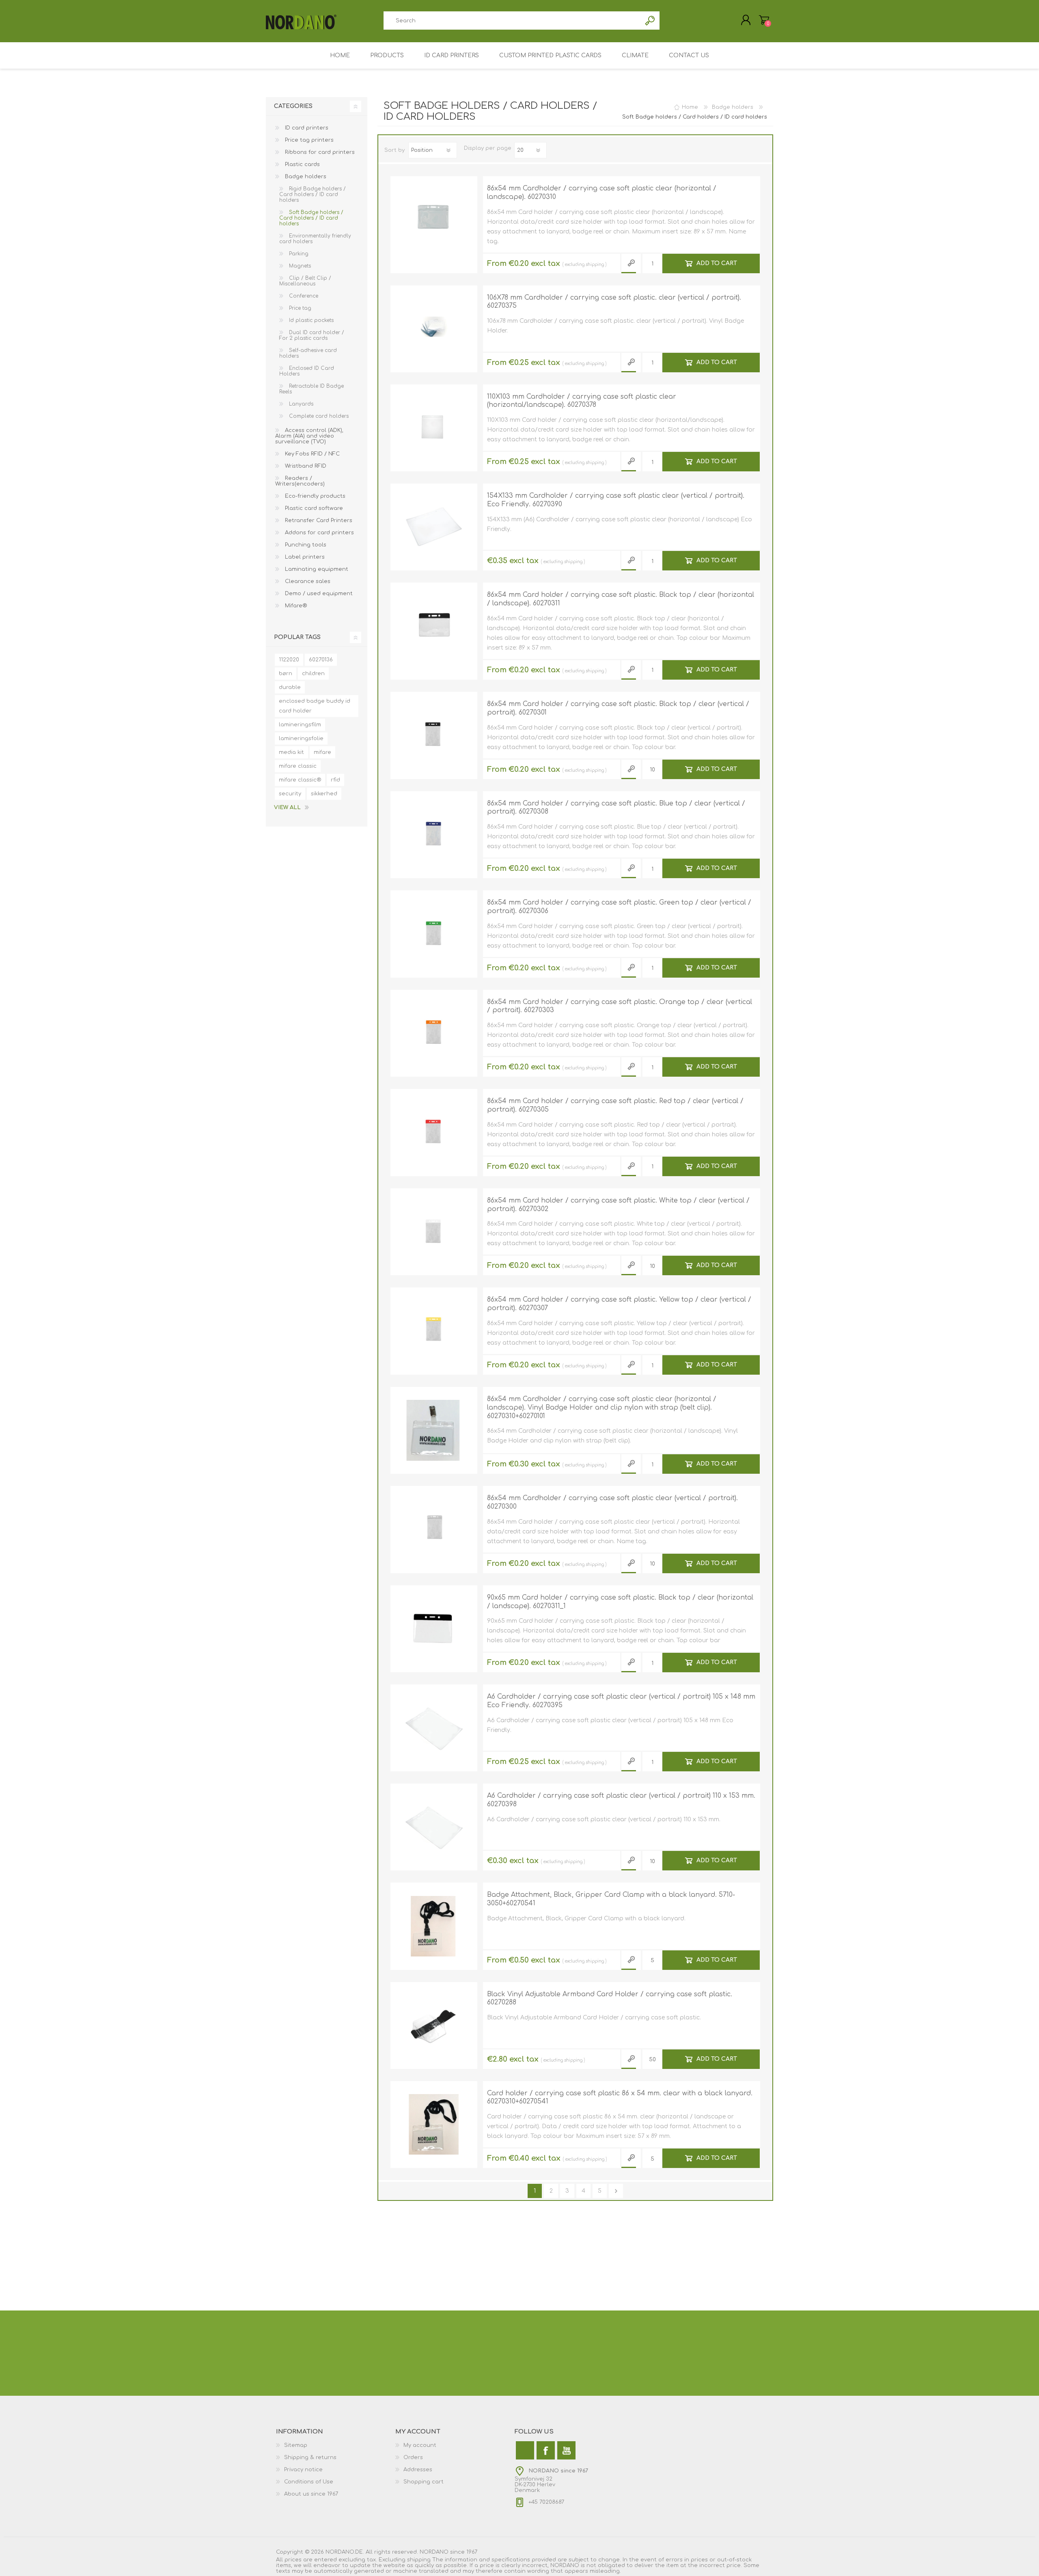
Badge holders (305, 177)
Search (650, 21)
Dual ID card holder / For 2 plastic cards (312, 335)
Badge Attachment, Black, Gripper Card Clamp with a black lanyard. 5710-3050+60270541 (611, 1899)
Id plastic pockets (310, 320)
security (290, 794)
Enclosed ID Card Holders (307, 371)
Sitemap (296, 2445)
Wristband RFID (305, 466)
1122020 (289, 660)
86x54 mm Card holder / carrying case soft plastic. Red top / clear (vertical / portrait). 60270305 (615, 1105)
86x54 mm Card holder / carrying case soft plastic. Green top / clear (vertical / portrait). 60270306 (619, 907)
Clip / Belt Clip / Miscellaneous (305, 281)
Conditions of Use (309, 2482)
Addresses (418, 2470)
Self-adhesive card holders (308, 353)
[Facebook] (546, 2450)
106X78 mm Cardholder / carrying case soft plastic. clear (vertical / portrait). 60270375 (614, 302)
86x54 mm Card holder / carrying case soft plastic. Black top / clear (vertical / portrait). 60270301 (618, 708)
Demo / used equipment (318, 594)
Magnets (299, 266)
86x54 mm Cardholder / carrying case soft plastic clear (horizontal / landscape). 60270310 (602, 193)
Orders (413, 2457)
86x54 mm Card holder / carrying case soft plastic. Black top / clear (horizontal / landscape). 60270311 (621, 599)
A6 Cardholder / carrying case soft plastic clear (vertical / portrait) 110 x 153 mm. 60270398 (621, 1800)
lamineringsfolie (301, 738)
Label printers (304, 557)
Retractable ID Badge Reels (311, 389)
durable (290, 687)
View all (287, 808)
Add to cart (717, 263)
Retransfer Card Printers (318, 520)
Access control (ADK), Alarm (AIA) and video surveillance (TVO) (309, 436)
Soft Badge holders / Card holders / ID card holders (311, 218)
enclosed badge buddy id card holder (315, 706)
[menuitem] (336, 2445)
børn (286, 674)
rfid (335, 780)
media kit (291, 752)
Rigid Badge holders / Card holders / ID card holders (313, 194)
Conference (303, 296)
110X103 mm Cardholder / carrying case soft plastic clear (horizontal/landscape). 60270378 (582, 401)
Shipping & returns (310, 2457)
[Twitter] (525, 2450)
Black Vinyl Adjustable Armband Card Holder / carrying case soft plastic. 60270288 (610, 1998)
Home (690, 107)
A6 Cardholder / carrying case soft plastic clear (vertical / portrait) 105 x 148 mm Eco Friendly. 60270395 (621, 1701)
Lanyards (300, 404)
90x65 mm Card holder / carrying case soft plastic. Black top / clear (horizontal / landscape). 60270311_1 (620, 1602)
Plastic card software (313, 508)
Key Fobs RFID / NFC (311, 454)
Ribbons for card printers (319, 152)
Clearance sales (307, 581)
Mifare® (295, 606)
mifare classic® (300, 780)
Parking (298, 254)
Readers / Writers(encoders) (300, 481)
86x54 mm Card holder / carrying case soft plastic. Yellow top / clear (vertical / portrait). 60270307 (619, 1304)
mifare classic (298, 766)
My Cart (764, 20)
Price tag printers (308, 140)
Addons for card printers (319, 533)
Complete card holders (318, 416)
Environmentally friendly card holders (315, 239)
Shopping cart (424, 2482)
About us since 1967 (311, 2494)
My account (420, 2445)
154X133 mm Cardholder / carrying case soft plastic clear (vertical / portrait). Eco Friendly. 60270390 (616, 500)
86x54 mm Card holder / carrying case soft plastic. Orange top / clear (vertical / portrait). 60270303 (620, 1006)
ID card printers (306, 128)
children (313, 674)
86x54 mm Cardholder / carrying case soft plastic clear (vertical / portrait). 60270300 (612, 1502)
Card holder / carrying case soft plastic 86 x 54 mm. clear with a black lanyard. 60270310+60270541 (620, 2098)
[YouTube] (566, 2450)
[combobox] (512, 21)
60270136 (321, 660)
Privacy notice (303, 2470)
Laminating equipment (316, 569)
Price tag (299, 308)
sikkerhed (324, 794)
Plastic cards (302, 164)
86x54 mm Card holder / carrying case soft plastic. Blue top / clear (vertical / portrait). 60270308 (616, 808)
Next (616, 2191)
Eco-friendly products (314, 496)
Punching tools (305, 545)
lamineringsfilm (300, 725)
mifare (322, 752)
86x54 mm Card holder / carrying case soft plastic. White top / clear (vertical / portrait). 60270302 (618, 1205)
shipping (595, 265)
